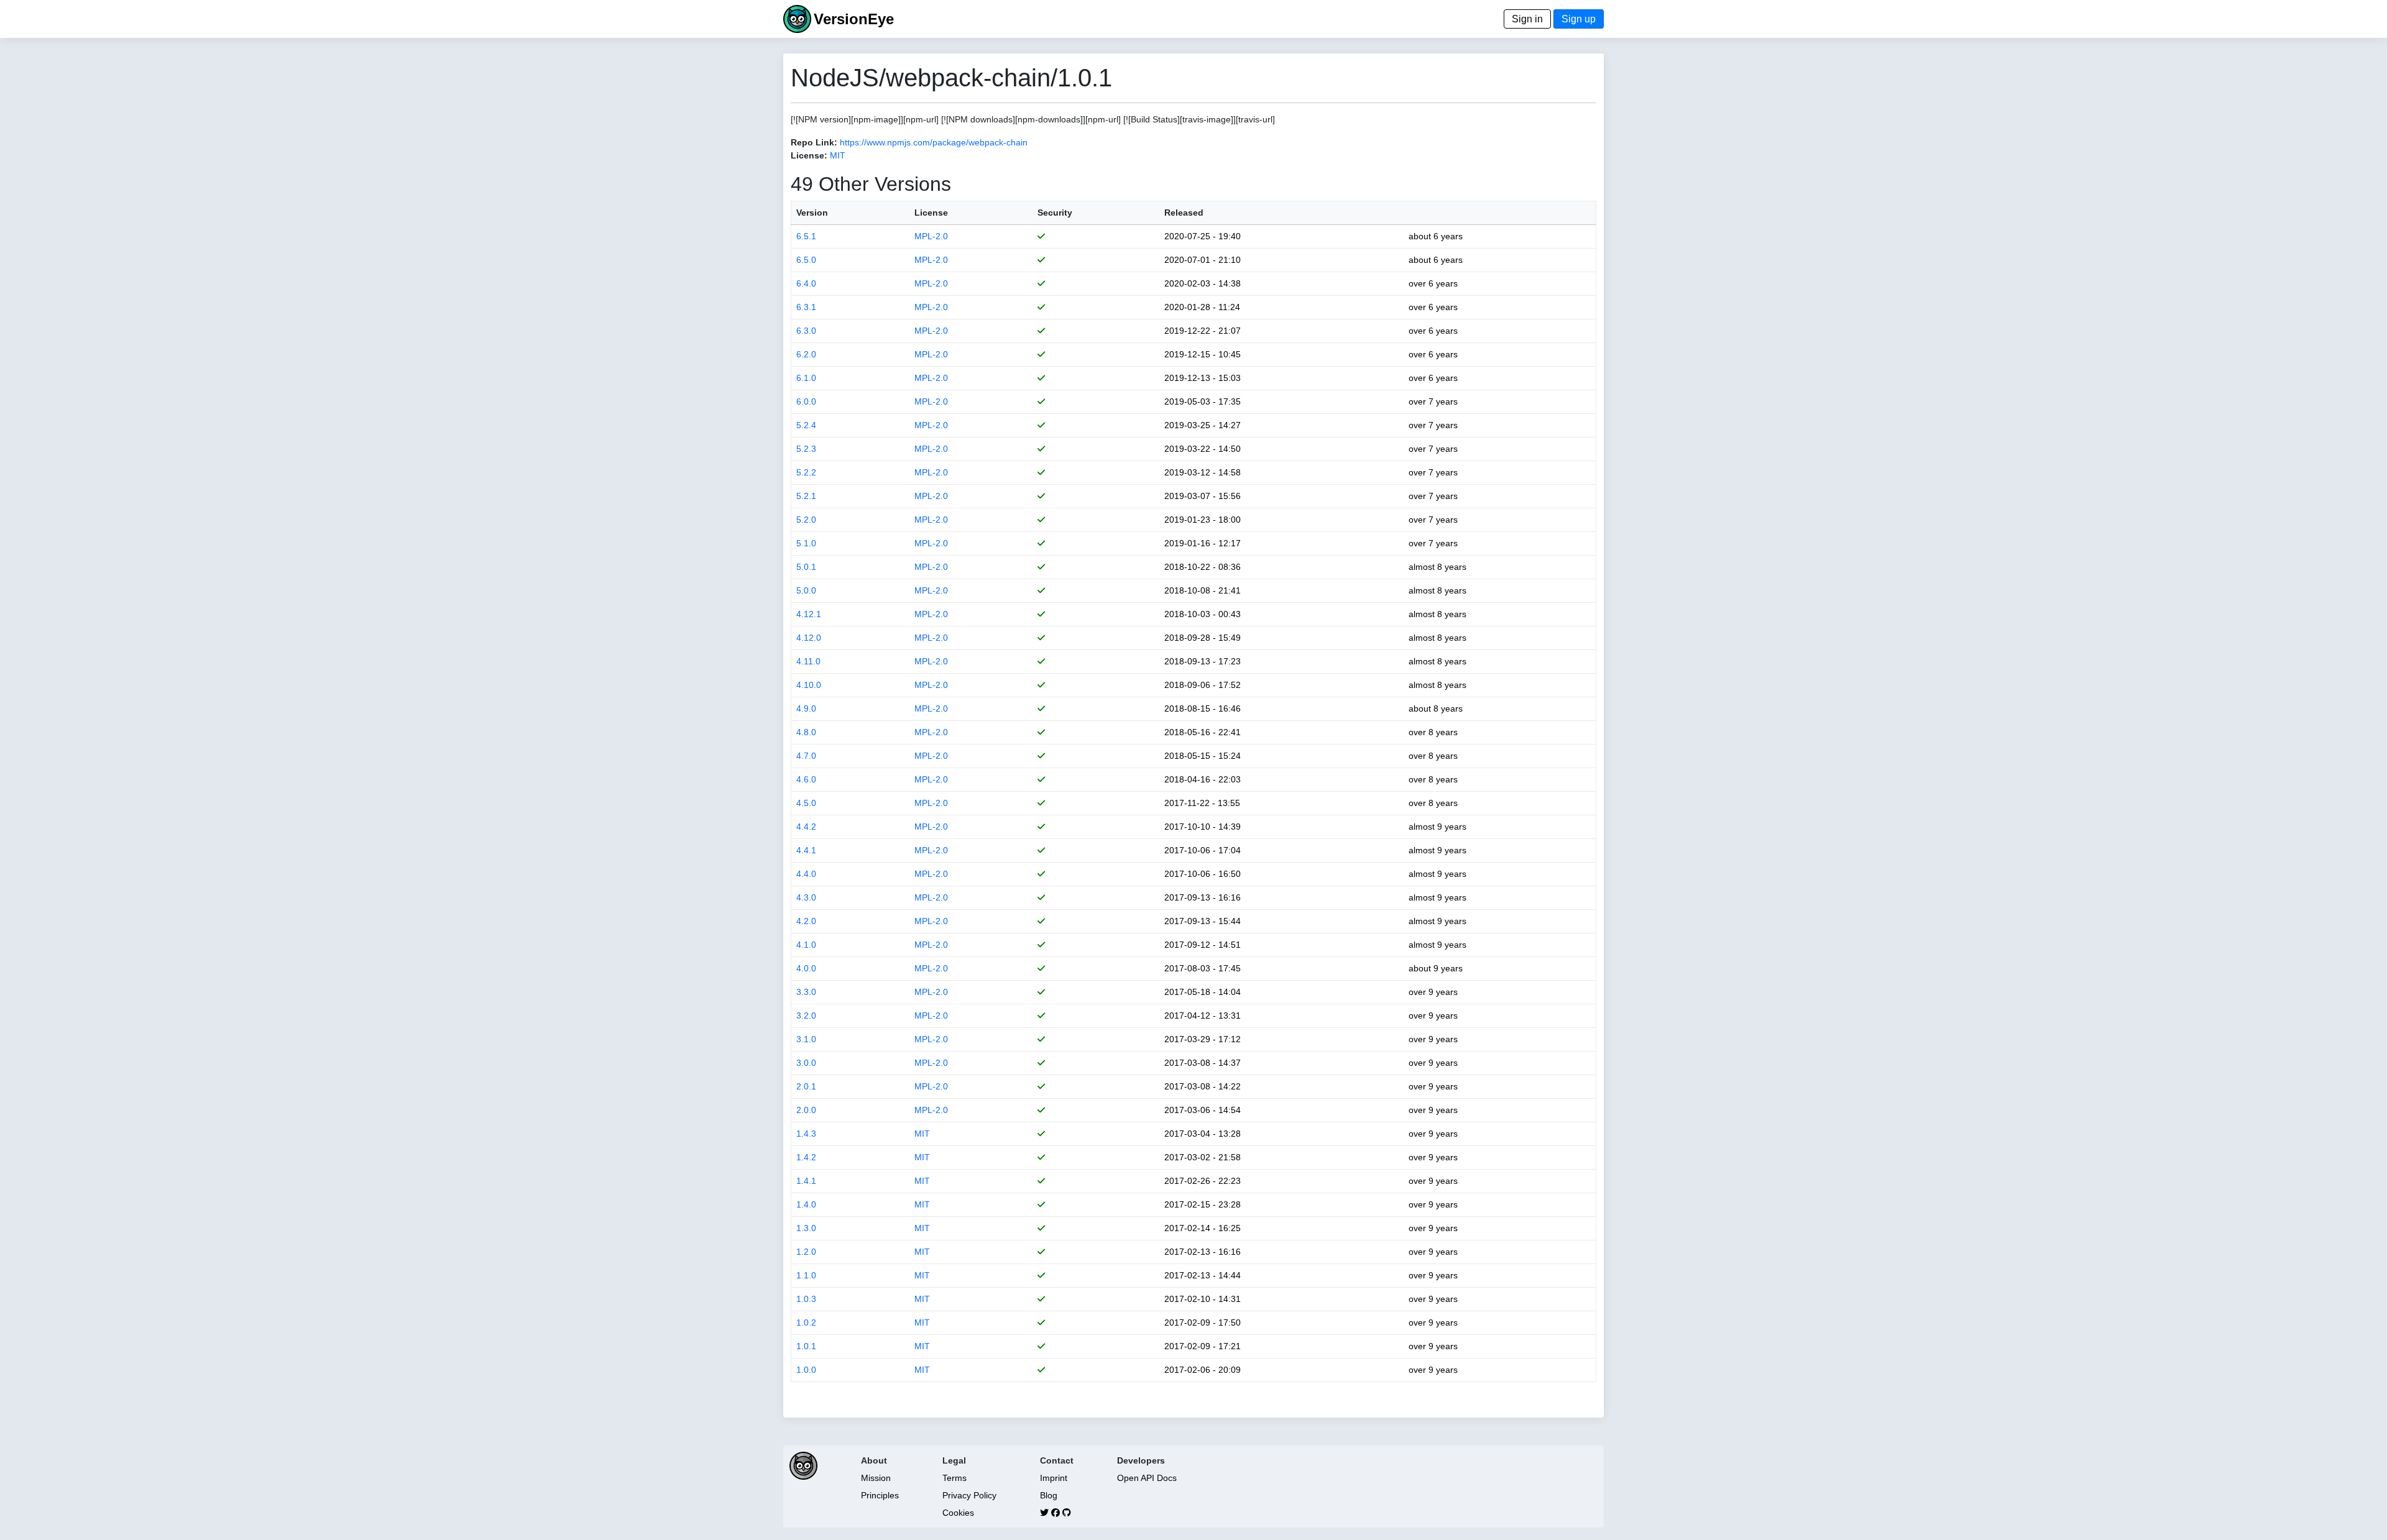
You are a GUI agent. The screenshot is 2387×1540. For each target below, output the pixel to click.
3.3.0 (806, 992)
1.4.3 (806, 1134)
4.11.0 (808, 661)
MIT (838, 155)
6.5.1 (806, 236)
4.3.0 (806, 897)
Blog (1049, 1495)
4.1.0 (806, 945)
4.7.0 (806, 756)
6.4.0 (806, 283)
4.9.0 (806, 708)
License (931, 213)
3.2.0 (806, 1015)
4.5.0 (806, 803)
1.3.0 (806, 1228)
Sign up (1579, 19)
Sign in (1527, 19)
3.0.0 (806, 1063)
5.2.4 (806, 425)
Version (812, 213)
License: (809, 155)
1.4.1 (806, 1181)
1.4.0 (806, 1204)
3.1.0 (806, 1039)
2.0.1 (806, 1086)
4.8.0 (806, 732)
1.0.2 (806, 1322)
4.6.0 (806, 779)
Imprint (1054, 1478)
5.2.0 (806, 520)
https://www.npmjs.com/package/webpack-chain (934, 142)
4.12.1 (809, 614)
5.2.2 (806, 472)
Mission (876, 1478)
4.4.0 (806, 874)
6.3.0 (806, 331)
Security (1055, 213)
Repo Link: (814, 142)
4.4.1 (806, 850)
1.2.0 (806, 1252)
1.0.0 (806, 1370)
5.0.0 (806, 590)
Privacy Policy (969, 1495)
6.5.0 (806, 260)
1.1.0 (806, 1275)
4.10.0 (809, 685)
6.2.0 (806, 354)
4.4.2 (806, 827)
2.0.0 (806, 1110)
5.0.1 (806, 567)
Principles (880, 1495)
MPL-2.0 (931, 236)
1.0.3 (806, 1299)
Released (1184, 213)
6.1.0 (806, 378)
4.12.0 (809, 638)
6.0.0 (806, 401)
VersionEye (854, 19)
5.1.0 (806, 543)
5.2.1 (806, 496)
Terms (954, 1478)
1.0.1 (806, 1346)
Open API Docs (1147, 1478)
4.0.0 (806, 968)
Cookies (958, 1513)
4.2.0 (806, 921)
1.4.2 (806, 1157)
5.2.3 (806, 449)
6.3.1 (806, 307)
